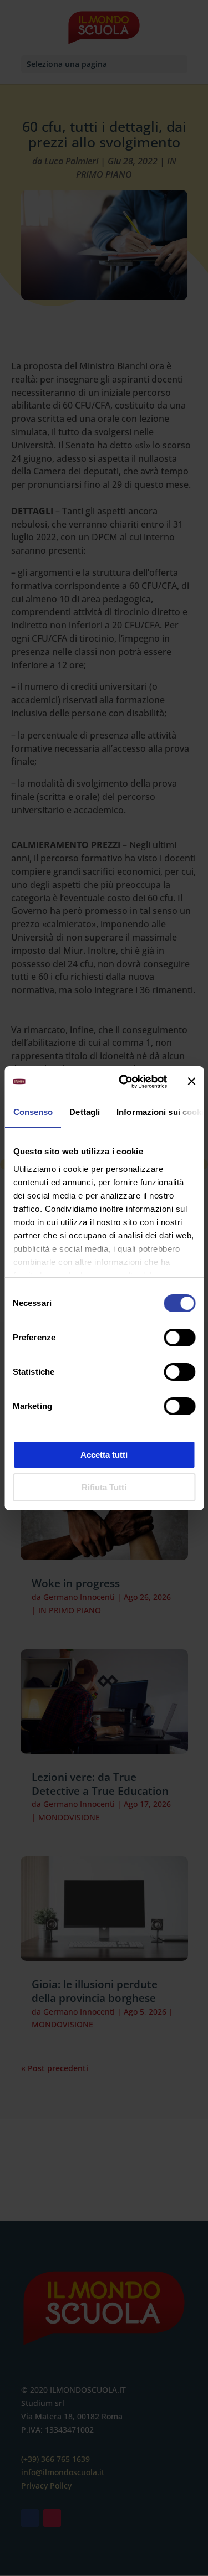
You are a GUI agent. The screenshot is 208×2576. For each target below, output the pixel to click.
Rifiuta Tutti (104, 1487)
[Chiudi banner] (191, 1081)
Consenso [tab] (33, 1112)
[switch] (179, 1338)
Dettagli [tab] (85, 1112)
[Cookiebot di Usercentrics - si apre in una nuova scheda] (124, 1082)
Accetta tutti (104, 1455)
